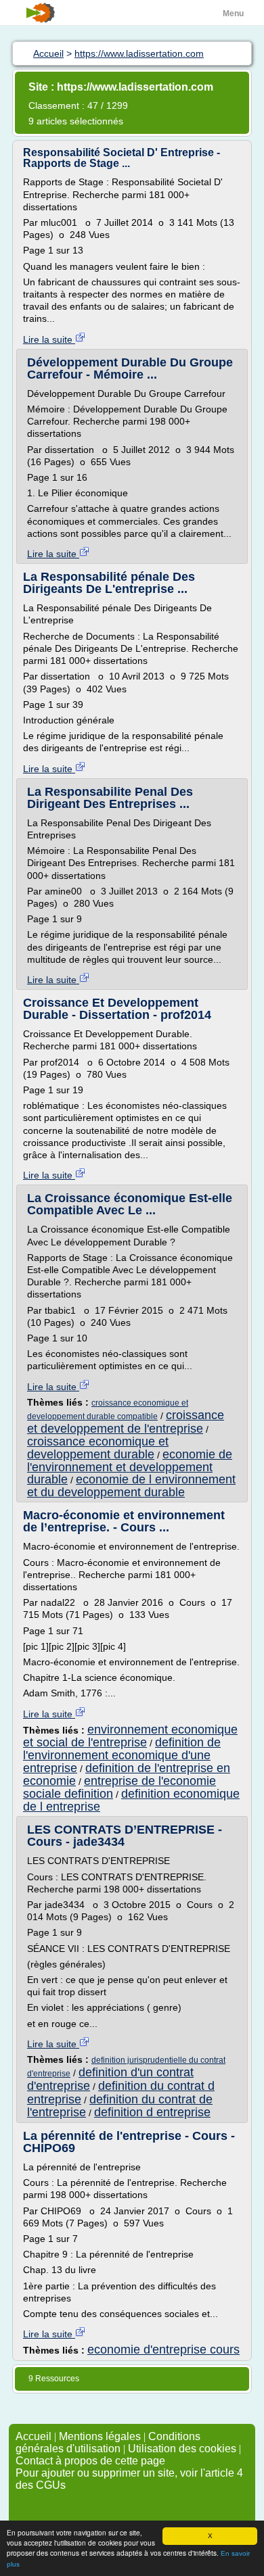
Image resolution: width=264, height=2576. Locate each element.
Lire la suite (49, 339)
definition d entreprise (152, 2112)
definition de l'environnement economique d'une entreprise (122, 1755)
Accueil (34, 2436)
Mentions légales (100, 2436)
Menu (233, 14)
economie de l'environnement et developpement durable (130, 1467)
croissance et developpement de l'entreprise (126, 1422)
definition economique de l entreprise (131, 1800)
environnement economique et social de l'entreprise (130, 1736)
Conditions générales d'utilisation (108, 2442)
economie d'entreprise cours (163, 2350)
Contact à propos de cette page (90, 2461)
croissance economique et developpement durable (98, 1448)
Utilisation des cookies (182, 2449)
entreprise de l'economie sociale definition (119, 1787)
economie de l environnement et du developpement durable (131, 1486)
